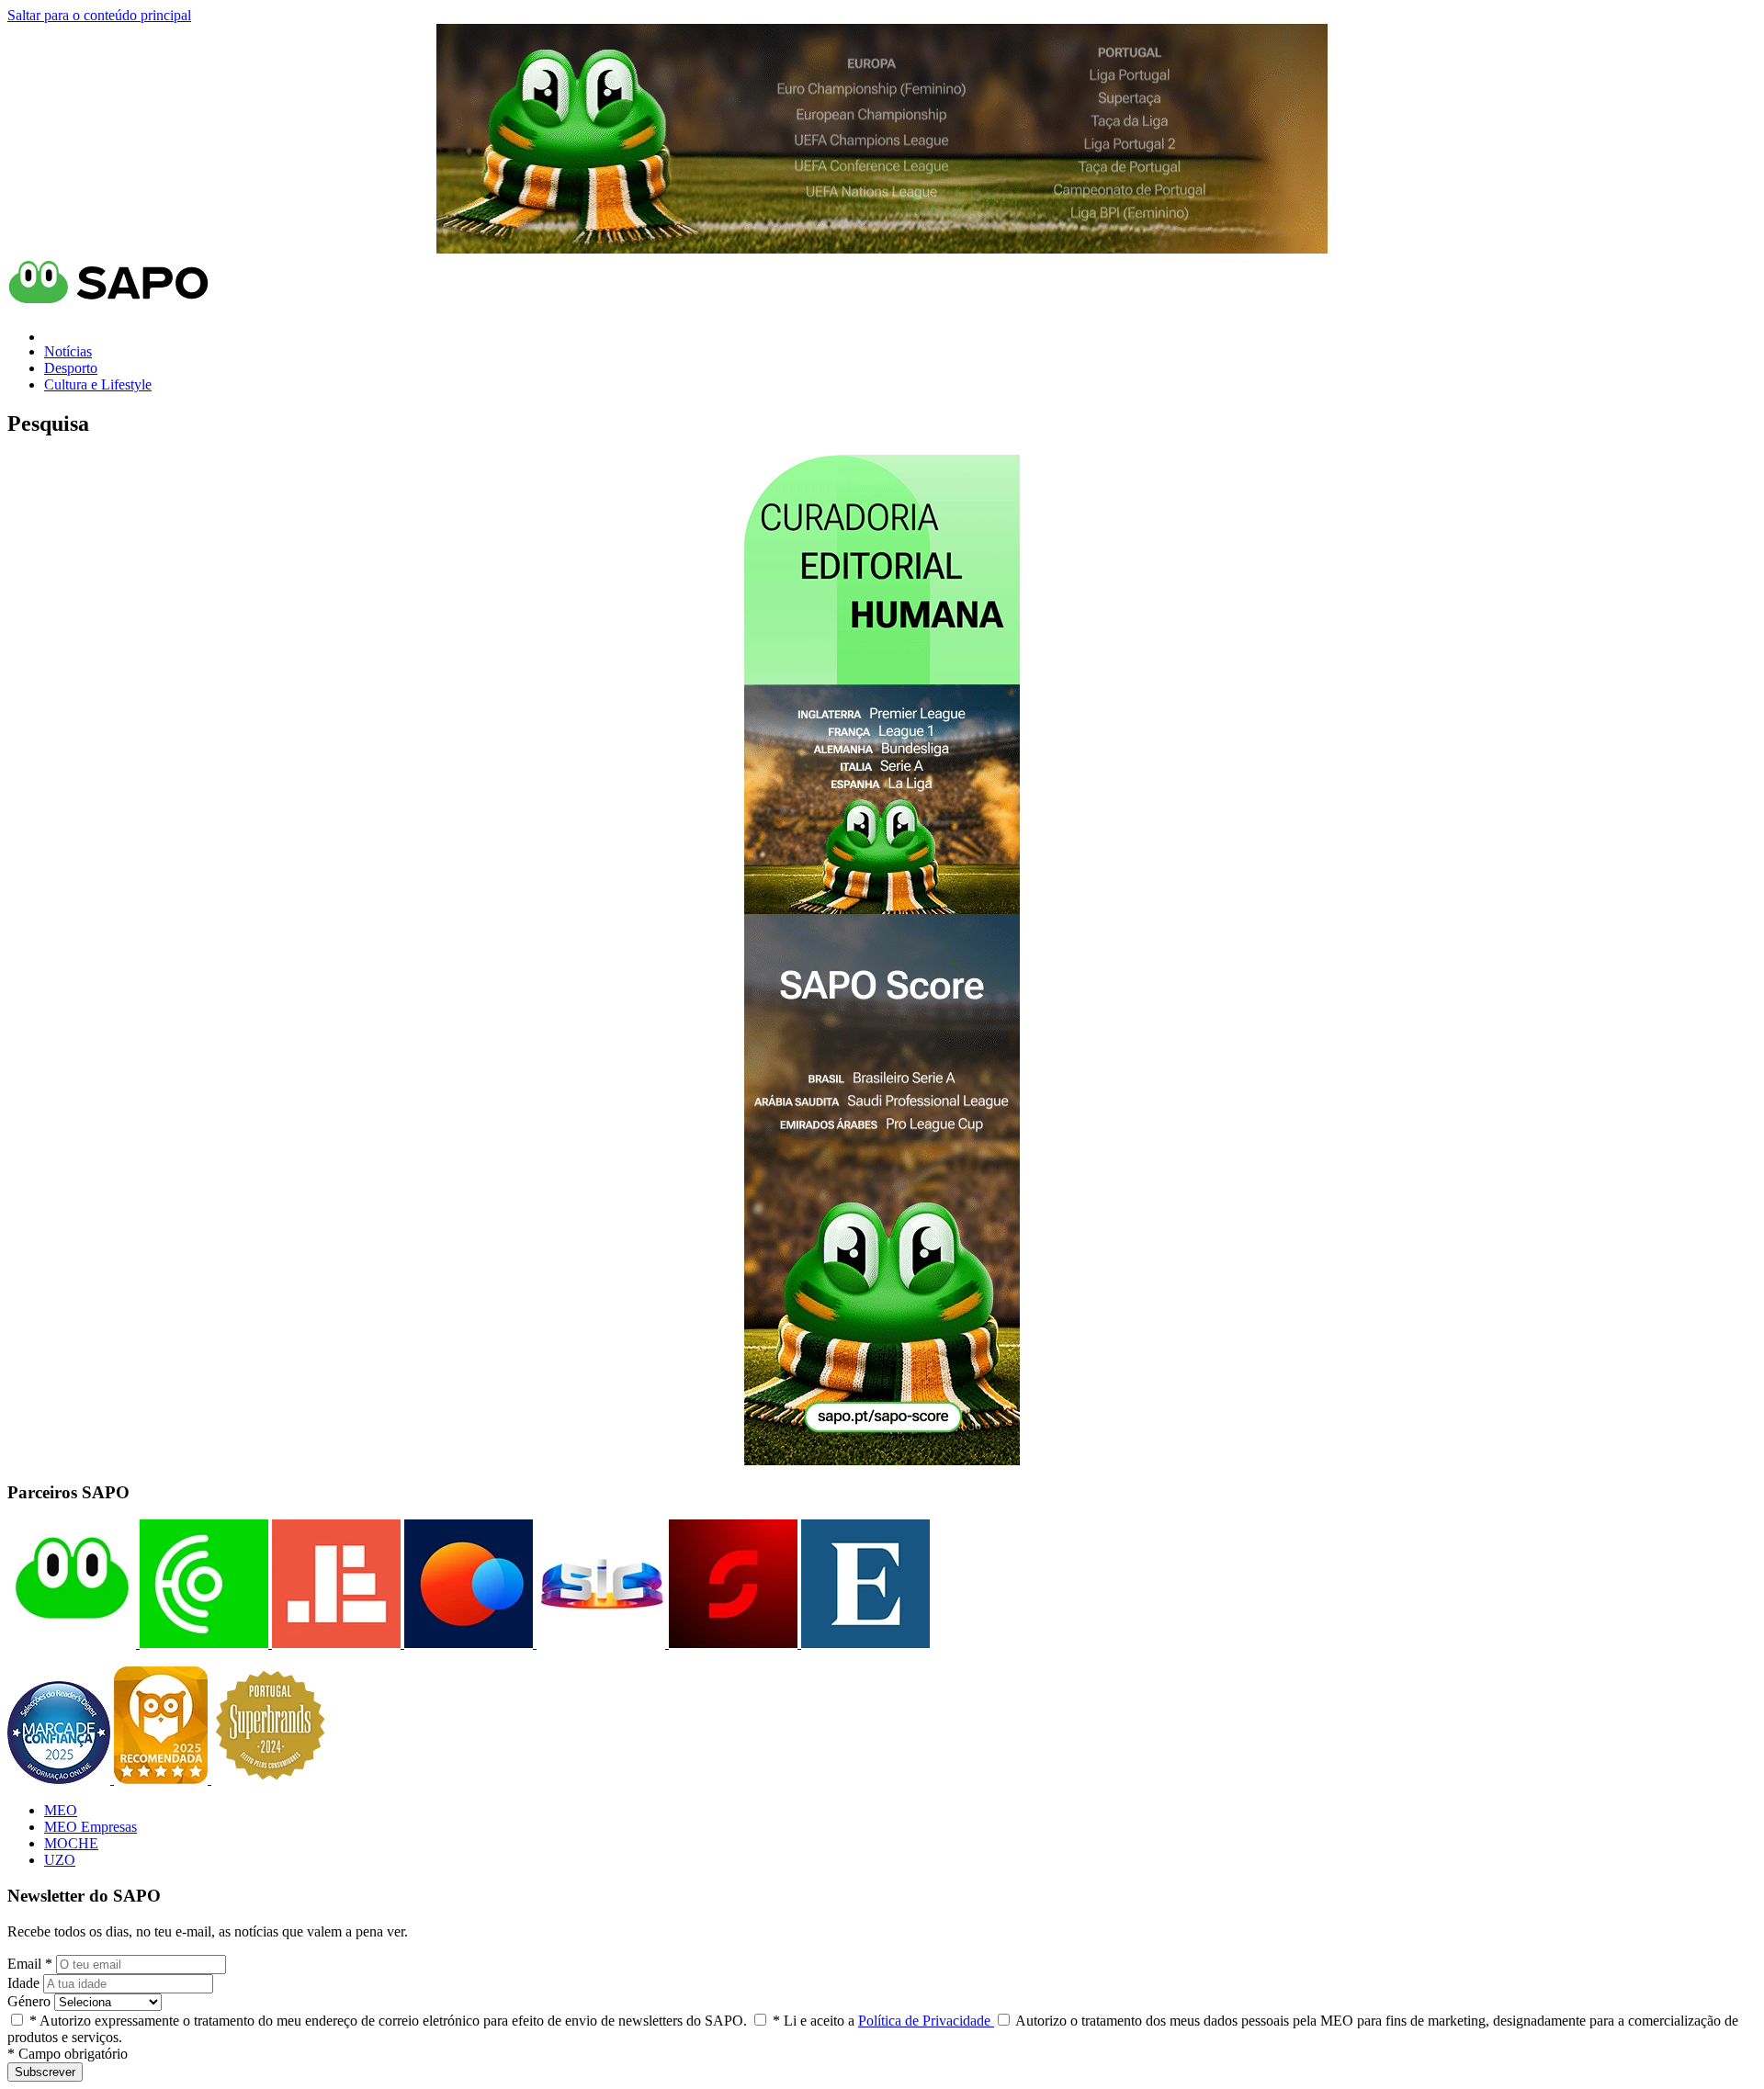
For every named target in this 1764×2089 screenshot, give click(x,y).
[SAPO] (72, 1643)
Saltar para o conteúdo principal (99, 15)
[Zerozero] (467, 1643)
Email (30, 1964)
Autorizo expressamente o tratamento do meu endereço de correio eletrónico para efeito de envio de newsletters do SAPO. (388, 2021)
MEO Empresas (90, 1827)
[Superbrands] (270, 1779)
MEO (61, 1810)
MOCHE (71, 1843)
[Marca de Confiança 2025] (61, 1779)
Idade (23, 1983)
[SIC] (599, 1643)
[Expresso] (864, 1643)
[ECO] (202, 1643)
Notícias (68, 351)
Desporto (71, 368)
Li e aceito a (883, 2021)
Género (29, 2001)
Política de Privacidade (926, 2021)
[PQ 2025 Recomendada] (163, 1779)
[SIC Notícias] (731, 1643)
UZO (60, 1860)
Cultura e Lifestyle (98, 384)
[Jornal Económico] (334, 1643)
